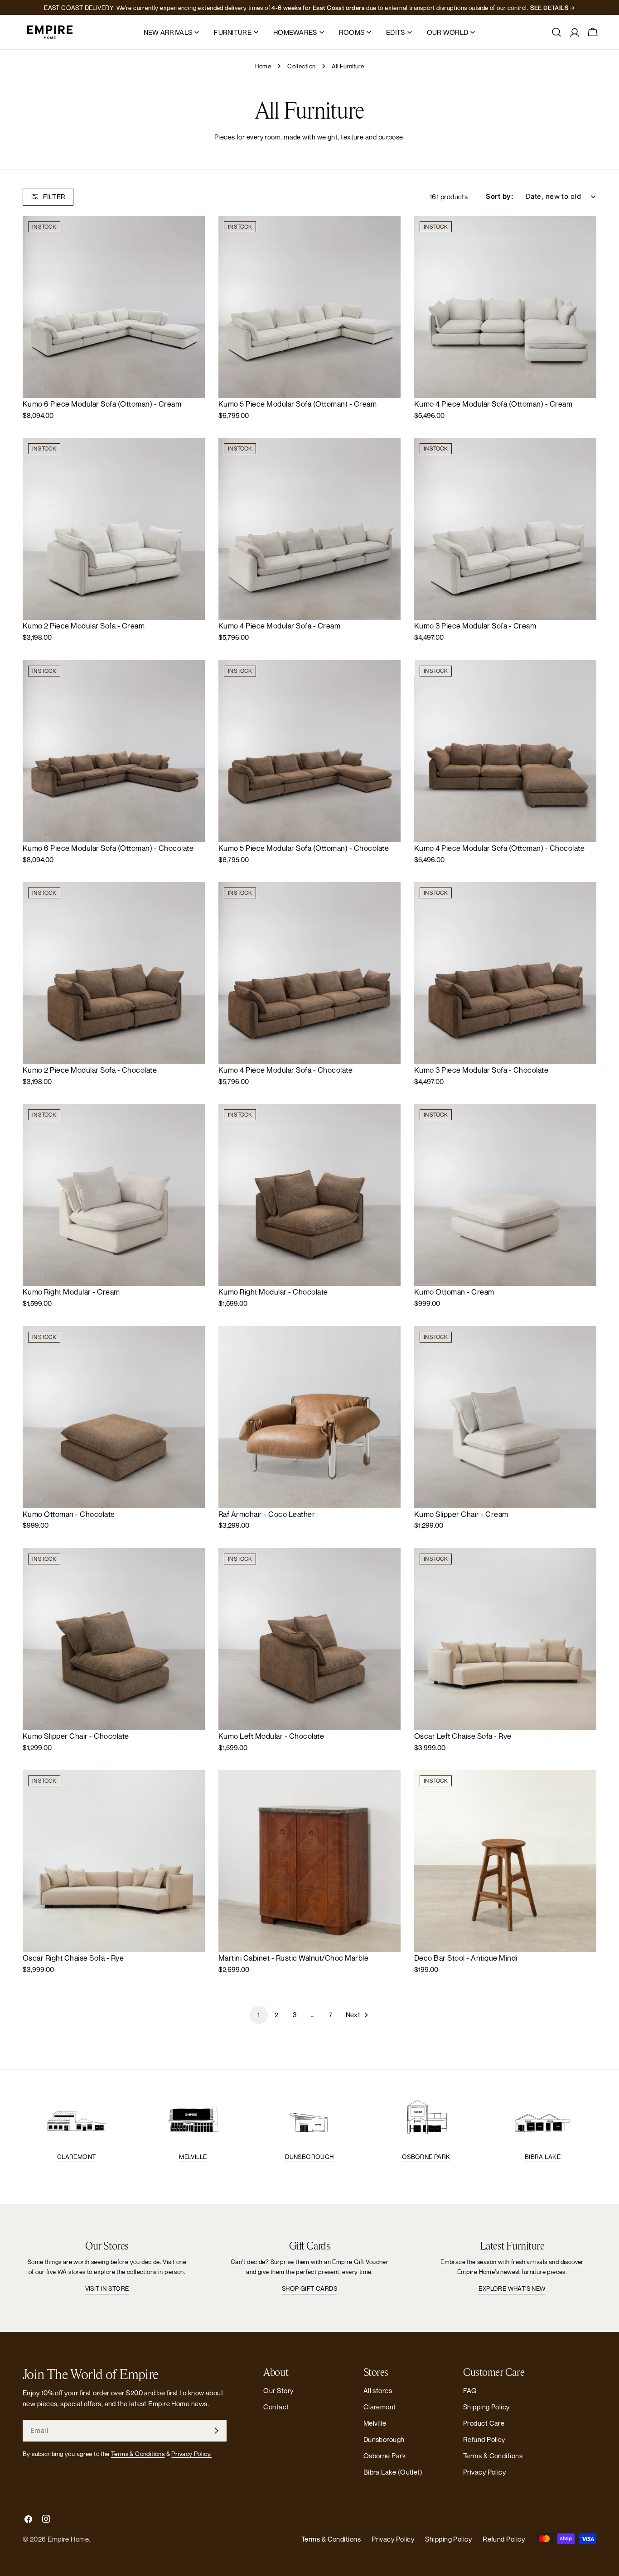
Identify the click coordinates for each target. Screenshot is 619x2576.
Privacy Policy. (191, 2454)
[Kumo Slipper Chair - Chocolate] (114, 1639)
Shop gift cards (309, 2288)
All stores (378, 2390)
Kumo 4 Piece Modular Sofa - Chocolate (285, 1070)
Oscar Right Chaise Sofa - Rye (73, 1958)
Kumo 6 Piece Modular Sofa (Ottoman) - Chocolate (108, 848)
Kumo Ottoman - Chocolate (69, 1514)
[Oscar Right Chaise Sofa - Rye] (114, 1861)
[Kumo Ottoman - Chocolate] (114, 1417)
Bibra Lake (543, 2157)
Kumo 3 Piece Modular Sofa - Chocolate (481, 1070)
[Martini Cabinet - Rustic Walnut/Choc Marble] (309, 1861)
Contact (276, 2407)
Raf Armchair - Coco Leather (267, 1514)
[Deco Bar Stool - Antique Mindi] (505, 1861)
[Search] (556, 32)
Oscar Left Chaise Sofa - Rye (463, 1736)
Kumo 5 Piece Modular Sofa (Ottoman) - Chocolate (304, 848)
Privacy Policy (484, 2472)
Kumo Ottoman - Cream (454, 1292)
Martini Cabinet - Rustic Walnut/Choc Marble (293, 1958)
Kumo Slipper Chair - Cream (461, 1514)
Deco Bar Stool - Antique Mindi (466, 1958)
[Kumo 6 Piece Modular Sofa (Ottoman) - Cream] (114, 307)
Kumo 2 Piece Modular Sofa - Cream (84, 626)
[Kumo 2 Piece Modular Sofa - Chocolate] (114, 973)
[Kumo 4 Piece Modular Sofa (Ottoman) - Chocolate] (505, 751)
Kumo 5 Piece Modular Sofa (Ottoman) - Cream (297, 404)
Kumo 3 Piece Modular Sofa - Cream (475, 626)
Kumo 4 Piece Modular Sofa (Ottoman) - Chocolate (499, 848)
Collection (301, 66)
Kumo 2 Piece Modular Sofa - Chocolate (90, 1070)
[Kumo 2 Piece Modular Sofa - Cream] (114, 529)
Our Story (278, 2390)
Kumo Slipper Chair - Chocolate (76, 1736)
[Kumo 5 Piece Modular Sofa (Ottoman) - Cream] (309, 307)
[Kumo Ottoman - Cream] (505, 1195)
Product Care (484, 2423)
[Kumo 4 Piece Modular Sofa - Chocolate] (309, 973)
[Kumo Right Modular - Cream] (114, 1195)
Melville (193, 2157)
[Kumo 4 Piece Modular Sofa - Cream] (309, 529)
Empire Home (68, 2539)
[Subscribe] (216, 2431)
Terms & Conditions (138, 2454)
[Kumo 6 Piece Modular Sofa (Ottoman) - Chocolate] (114, 751)
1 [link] (259, 2015)
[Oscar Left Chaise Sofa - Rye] (505, 1639)
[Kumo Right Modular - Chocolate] (309, 1195)
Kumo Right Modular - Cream (71, 1292)
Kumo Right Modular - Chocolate (273, 1292)
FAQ (470, 2390)
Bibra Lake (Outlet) (393, 2472)
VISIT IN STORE (107, 2288)
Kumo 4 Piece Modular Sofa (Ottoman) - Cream (493, 404)
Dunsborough (309, 2157)
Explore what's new (512, 2288)
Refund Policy (484, 2439)
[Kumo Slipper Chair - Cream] (505, 1417)
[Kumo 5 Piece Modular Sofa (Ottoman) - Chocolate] (309, 751)
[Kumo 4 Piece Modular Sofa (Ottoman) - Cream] (505, 307)
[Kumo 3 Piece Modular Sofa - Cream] (505, 529)
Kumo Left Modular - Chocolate (271, 1736)
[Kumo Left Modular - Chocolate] (309, 1639)
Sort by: (500, 196)
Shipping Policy (486, 2407)
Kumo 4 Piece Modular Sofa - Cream (279, 626)
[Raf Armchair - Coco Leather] (309, 1417)
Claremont (77, 2157)
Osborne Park (426, 2157)
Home (263, 66)
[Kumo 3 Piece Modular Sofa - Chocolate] (505, 973)
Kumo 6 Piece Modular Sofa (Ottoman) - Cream (102, 404)
